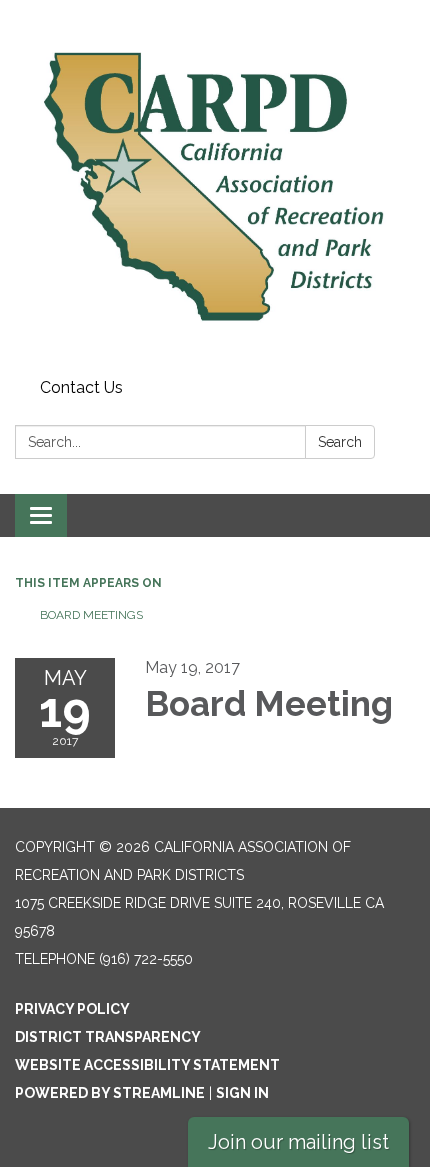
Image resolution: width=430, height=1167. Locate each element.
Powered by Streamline (110, 1093)
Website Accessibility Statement (147, 1065)
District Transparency (108, 1037)
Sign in (242, 1093)
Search (340, 442)
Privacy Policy (72, 1009)
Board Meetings (91, 615)
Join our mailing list (298, 1142)
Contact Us (81, 387)
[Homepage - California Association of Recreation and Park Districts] (215, 185)
